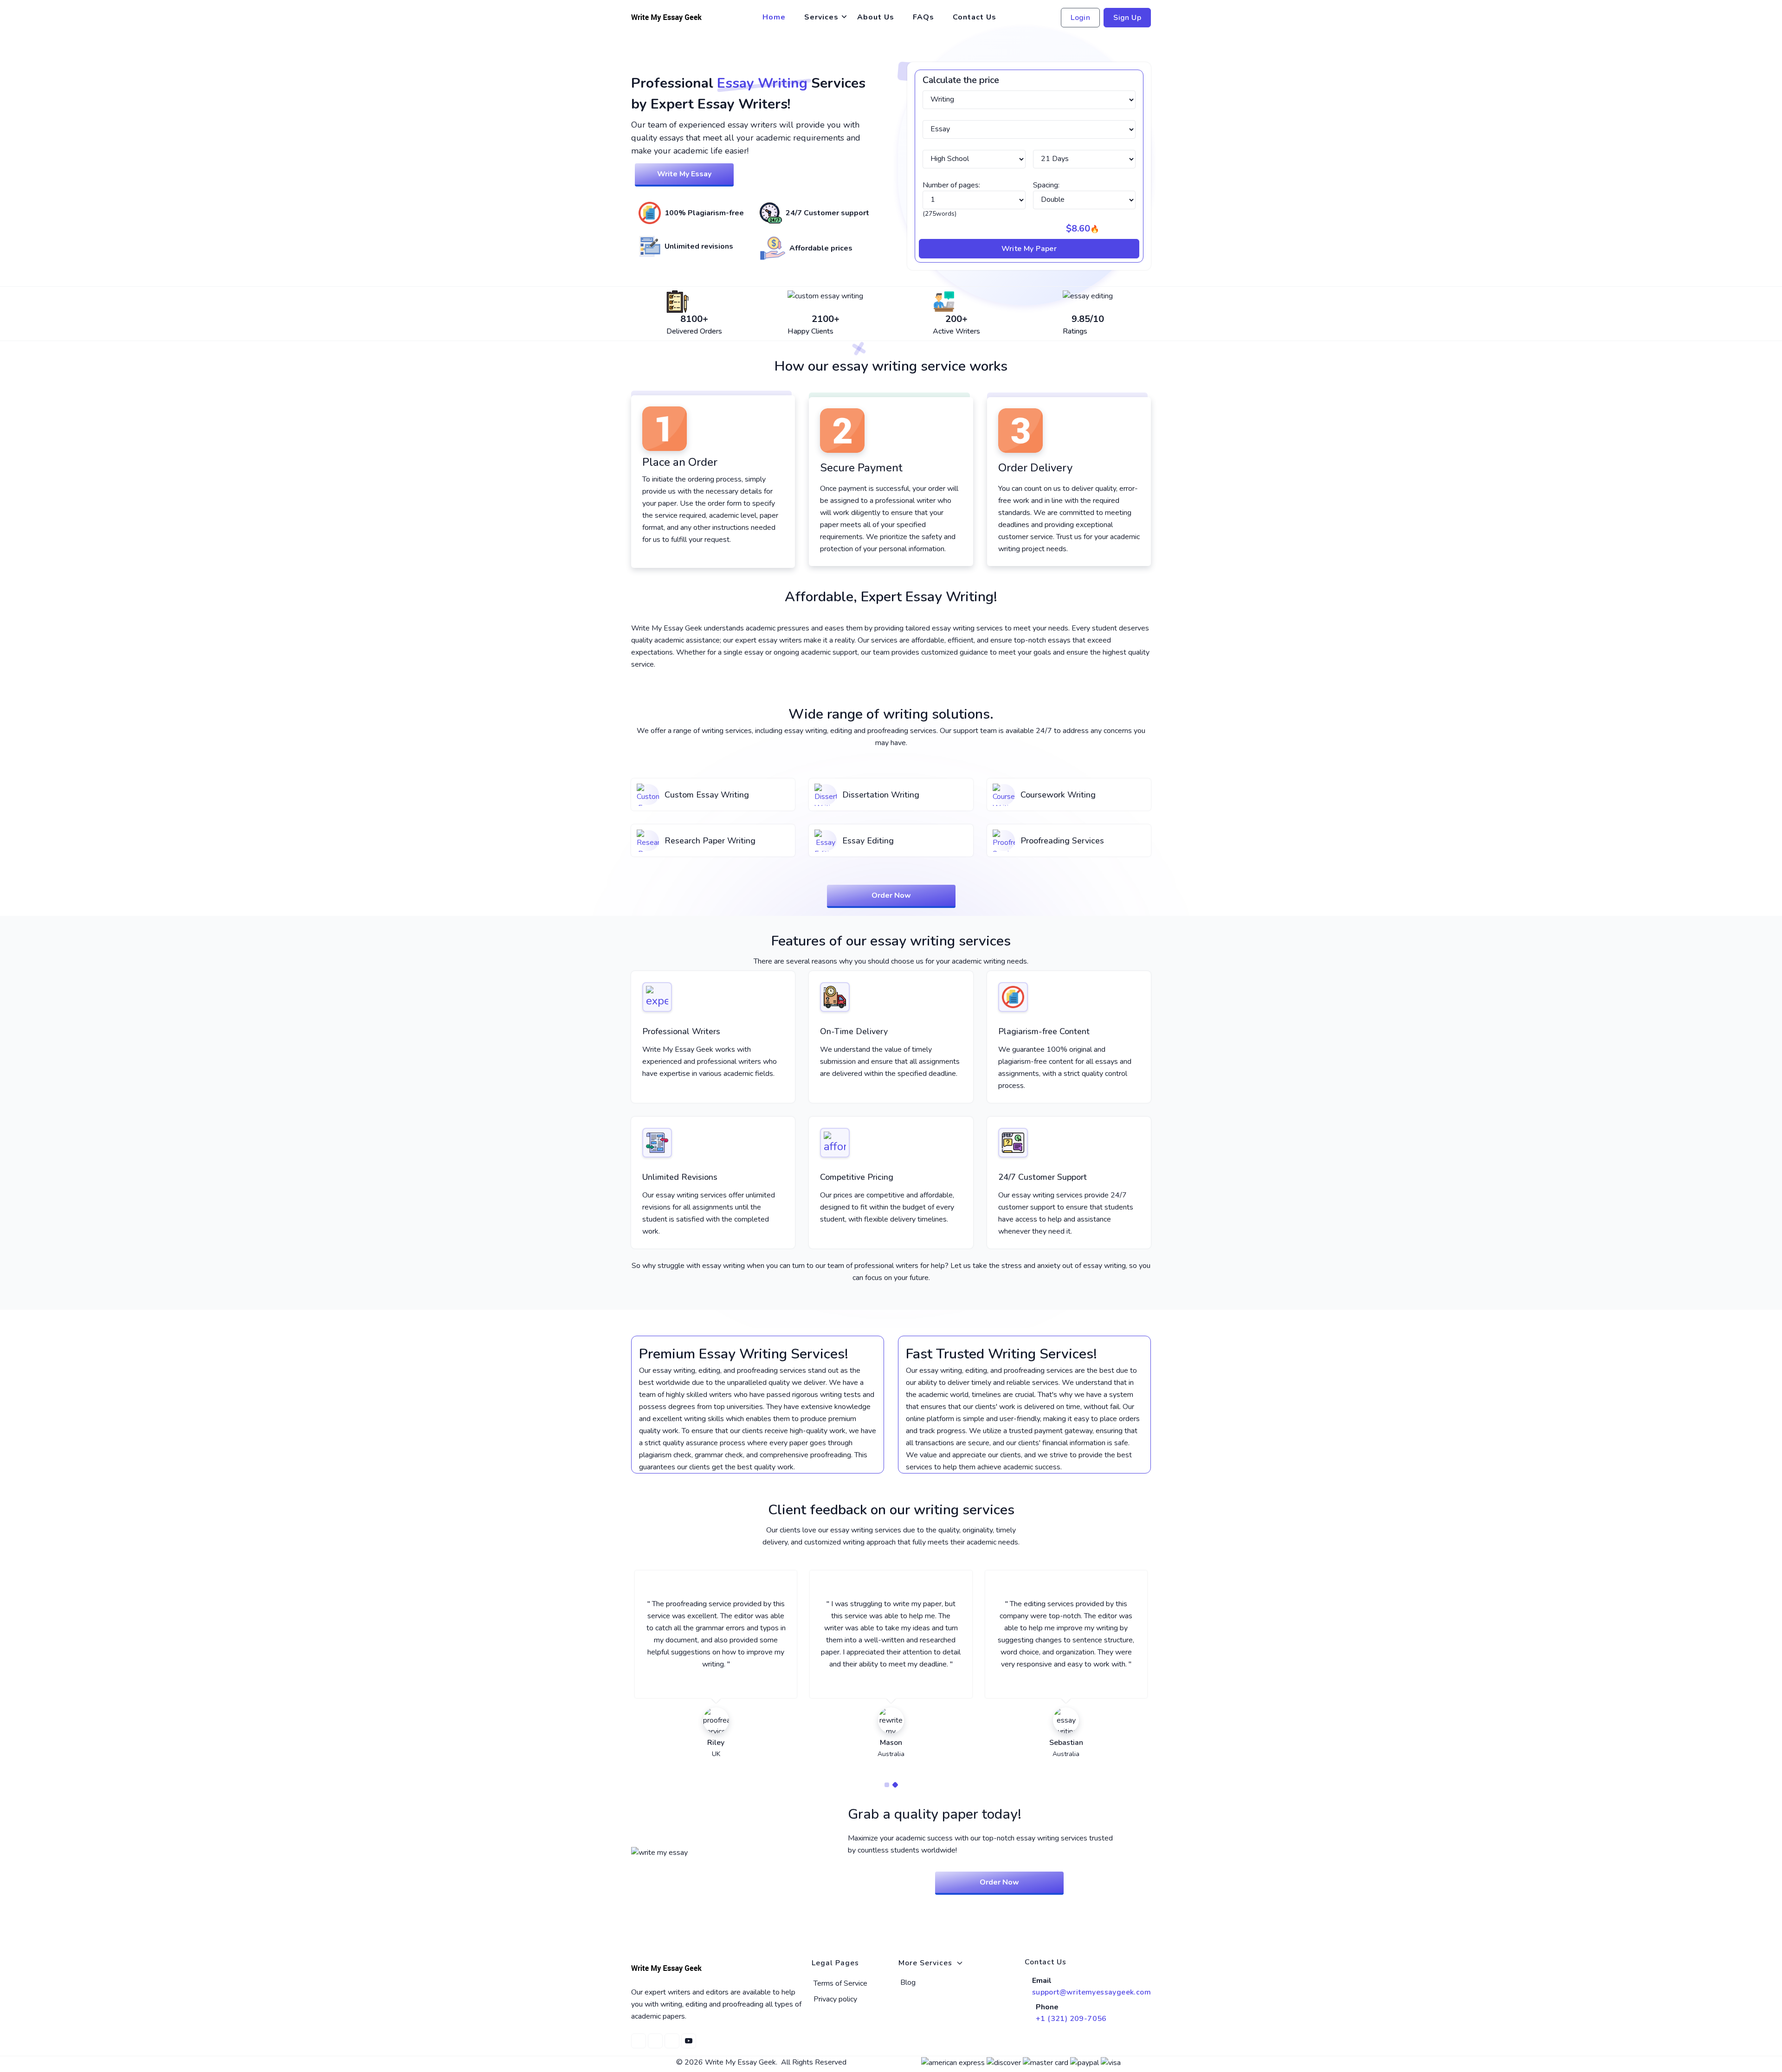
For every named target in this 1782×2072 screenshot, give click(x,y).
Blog (908, 1982)
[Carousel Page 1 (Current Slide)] (887, 1785)
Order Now (891, 895)
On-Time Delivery (854, 1031)
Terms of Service (840, 1983)
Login (1080, 18)
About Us (876, 17)
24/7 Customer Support (1043, 1177)
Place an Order (680, 462)
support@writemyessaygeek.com (1091, 1992)
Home (774, 17)
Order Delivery (1035, 468)
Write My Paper (1029, 249)
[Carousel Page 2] (895, 1785)
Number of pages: (951, 185)
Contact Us (975, 17)
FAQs (923, 17)
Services (821, 17)
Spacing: (1046, 185)
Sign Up (1127, 18)
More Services (925, 1963)
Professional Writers (681, 1031)
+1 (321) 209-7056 (1071, 2019)
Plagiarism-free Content (1044, 1031)
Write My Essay (684, 174)
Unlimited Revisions (680, 1177)
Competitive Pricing (857, 1177)
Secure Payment (861, 468)
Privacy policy (835, 1999)
